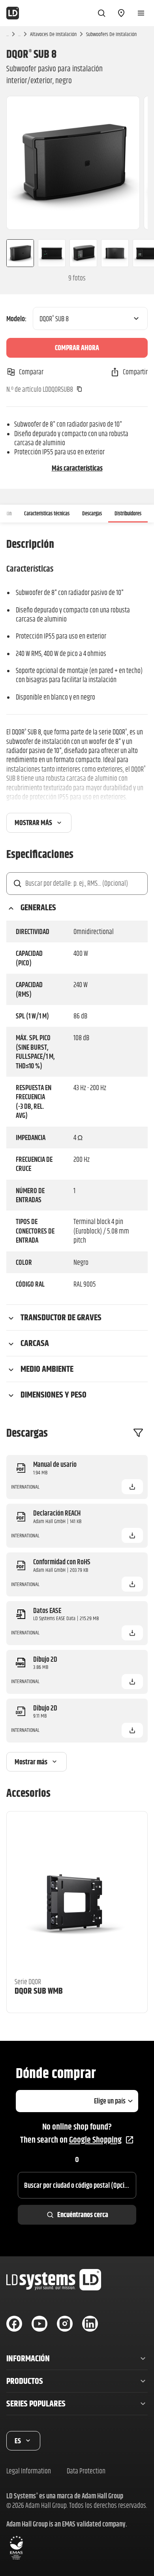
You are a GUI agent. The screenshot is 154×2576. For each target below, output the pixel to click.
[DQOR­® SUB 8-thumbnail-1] (17, 253)
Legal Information (29, 2471)
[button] (132, 1487)
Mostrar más (33, 823)
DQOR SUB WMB (39, 1991)
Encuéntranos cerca (83, 2215)
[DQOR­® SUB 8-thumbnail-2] (52, 253)
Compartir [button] (135, 372)
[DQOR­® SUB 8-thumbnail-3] (83, 253)
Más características (77, 468)
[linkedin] (90, 2324)
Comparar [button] (31, 372)
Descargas (92, 513)
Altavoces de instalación (53, 34)
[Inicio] (13, 13)
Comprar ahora (77, 348)
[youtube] (39, 2324)
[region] (77, 163)
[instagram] (65, 2324)
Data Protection (86, 2471)
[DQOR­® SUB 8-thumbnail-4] (115, 253)
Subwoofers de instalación (111, 34)
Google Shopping (95, 2140)
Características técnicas (47, 513)
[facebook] (14, 2324)
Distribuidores (128, 513)
